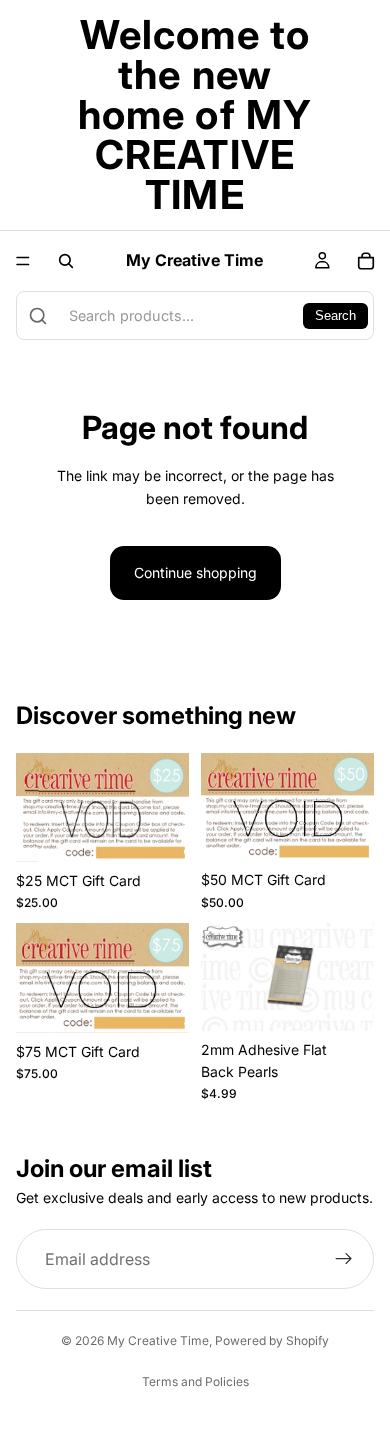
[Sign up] (344, 1259)
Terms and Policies (195, 1381)
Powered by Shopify (272, 1340)
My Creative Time (158, 1340)
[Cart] (366, 261)
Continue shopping (195, 572)
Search (335, 316)
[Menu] (23, 261)
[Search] (66, 261)
